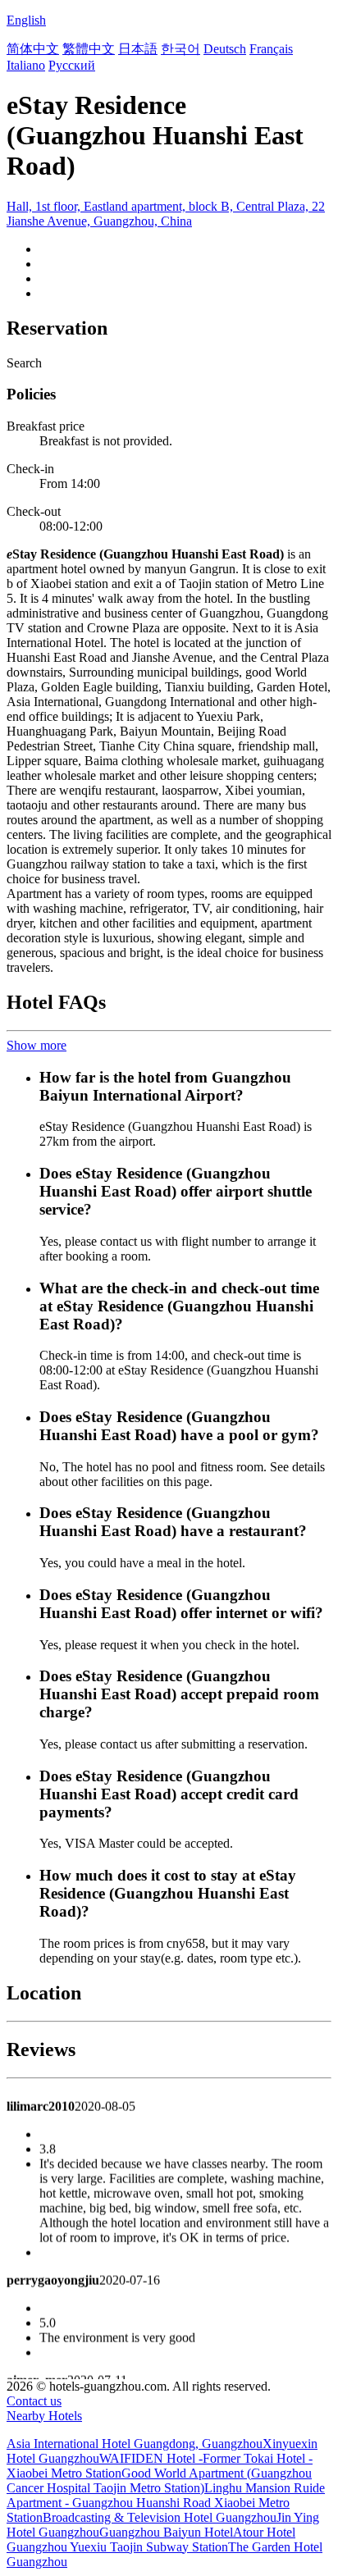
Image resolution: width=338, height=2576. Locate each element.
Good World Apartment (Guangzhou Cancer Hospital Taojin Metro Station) (159, 2480)
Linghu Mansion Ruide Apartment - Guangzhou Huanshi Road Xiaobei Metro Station (166, 2503)
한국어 (180, 49)
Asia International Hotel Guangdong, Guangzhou (135, 2444)
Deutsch (225, 49)
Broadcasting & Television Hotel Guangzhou (160, 2517)
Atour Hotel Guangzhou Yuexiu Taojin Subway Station (151, 2540)
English (26, 20)
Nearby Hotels (44, 2416)
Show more (37, 1045)
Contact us (34, 2401)
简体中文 (33, 49)
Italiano (26, 65)
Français (271, 49)
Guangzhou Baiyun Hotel (166, 2532)
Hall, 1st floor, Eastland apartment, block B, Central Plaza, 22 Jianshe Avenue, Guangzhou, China (166, 214)
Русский (72, 65)
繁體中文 (89, 49)
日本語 (138, 49)
